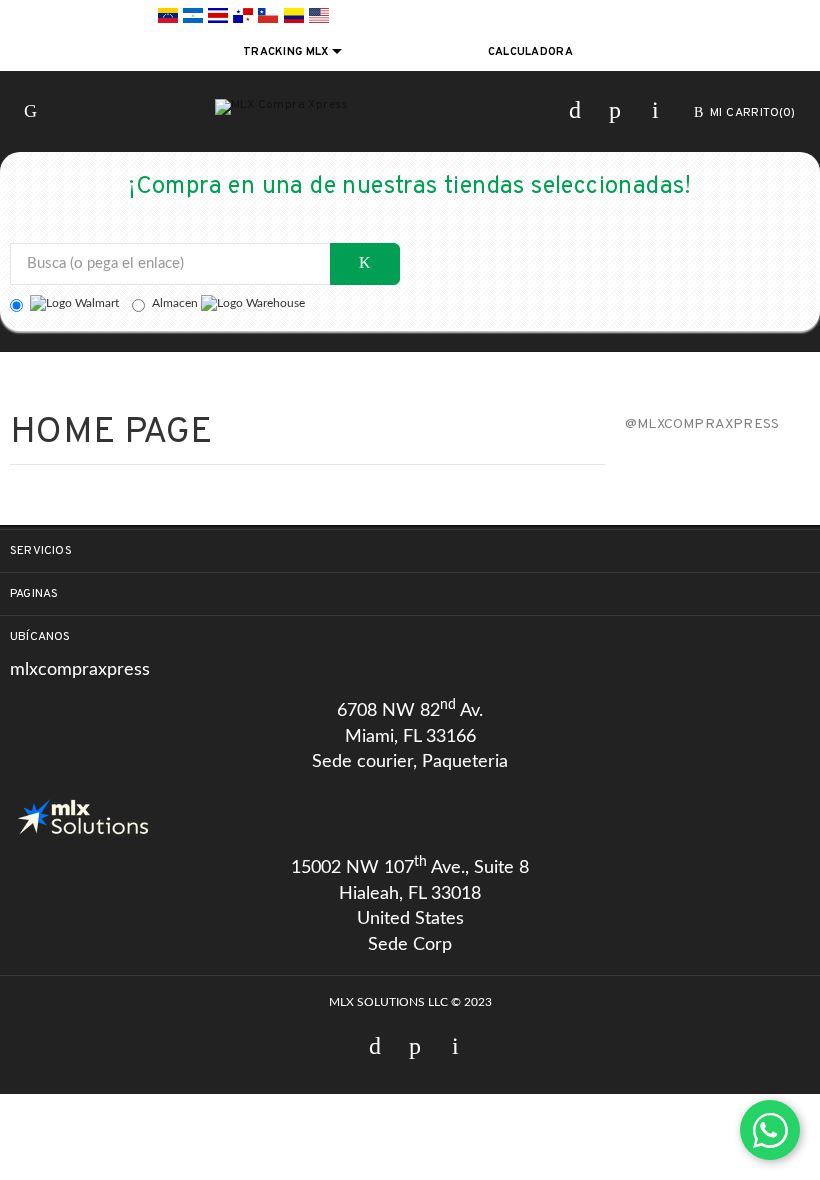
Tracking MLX (287, 52)
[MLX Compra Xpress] (281, 107)
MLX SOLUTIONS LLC (388, 1002)
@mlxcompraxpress (702, 424)
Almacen (176, 303)
